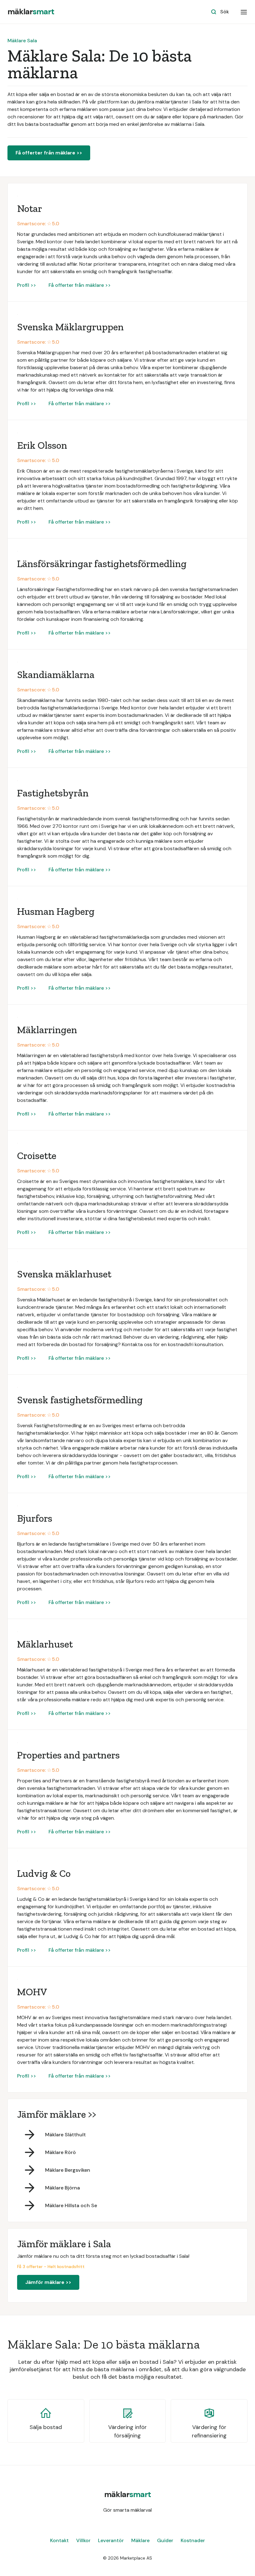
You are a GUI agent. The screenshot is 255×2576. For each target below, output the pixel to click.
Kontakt (59, 2540)
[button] (244, 12)
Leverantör (111, 2540)
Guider (165, 2540)
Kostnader (193, 2540)
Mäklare (140, 2540)
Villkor (83, 2540)
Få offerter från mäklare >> (49, 153)
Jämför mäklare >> (48, 2282)
